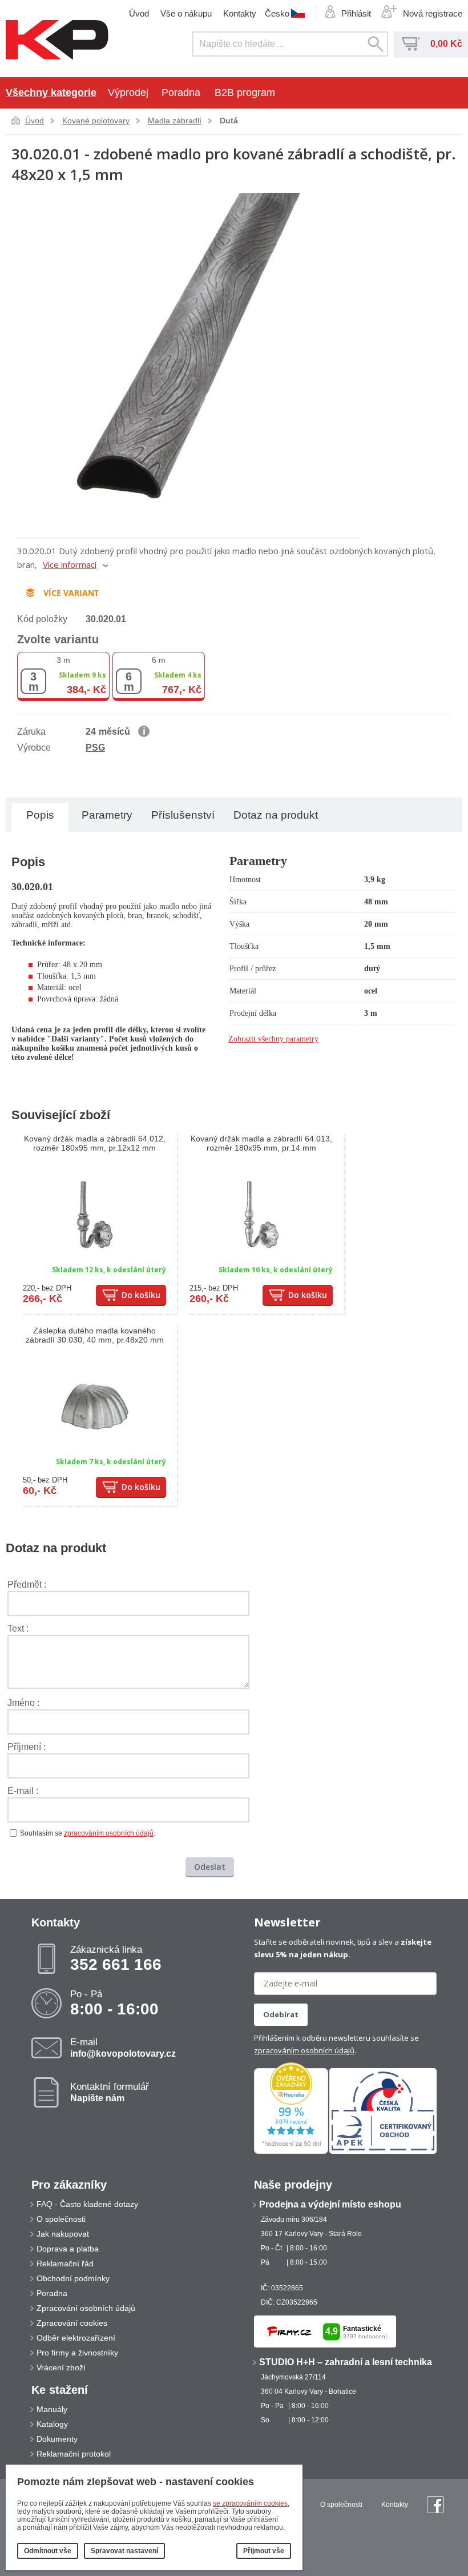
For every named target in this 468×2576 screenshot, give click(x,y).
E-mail (123, 2048)
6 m (159, 660)
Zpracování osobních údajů (86, 2308)
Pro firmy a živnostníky (77, 2353)
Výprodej (128, 93)
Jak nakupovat (63, 2234)
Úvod (139, 13)
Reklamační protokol (74, 2454)
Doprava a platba (68, 2249)
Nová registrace (433, 13)
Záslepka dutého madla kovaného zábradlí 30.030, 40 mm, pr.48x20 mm (95, 1335)
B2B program (245, 93)
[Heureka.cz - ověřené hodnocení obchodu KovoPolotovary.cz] (291, 2152)
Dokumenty (57, 2439)
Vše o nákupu (186, 13)
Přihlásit (356, 13)
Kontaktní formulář (110, 2092)
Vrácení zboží (61, 2367)
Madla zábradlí (175, 121)
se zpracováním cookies (250, 2503)
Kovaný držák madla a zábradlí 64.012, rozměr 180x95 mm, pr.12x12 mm (95, 1143)
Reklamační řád (65, 2263)
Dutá (229, 121)
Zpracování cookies (72, 2323)
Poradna (181, 93)
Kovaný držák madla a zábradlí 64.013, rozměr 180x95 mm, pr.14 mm (261, 1143)
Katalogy (52, 2424)
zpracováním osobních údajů (109, 1833)
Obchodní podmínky (73, 2278)
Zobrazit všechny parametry (273, 1039)
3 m (63, 660)
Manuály (52, 2409)
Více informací (70, 564)
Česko (277, 13)
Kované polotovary (96, 121)
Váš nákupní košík (411, 44)
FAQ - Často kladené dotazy (87, 2204)
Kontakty (240, 13)
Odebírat (281, 2014)
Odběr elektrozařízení (76, 2338)
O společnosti (61, 2219)
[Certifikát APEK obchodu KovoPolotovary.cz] (383, 2152)
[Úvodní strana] (57, 41)
